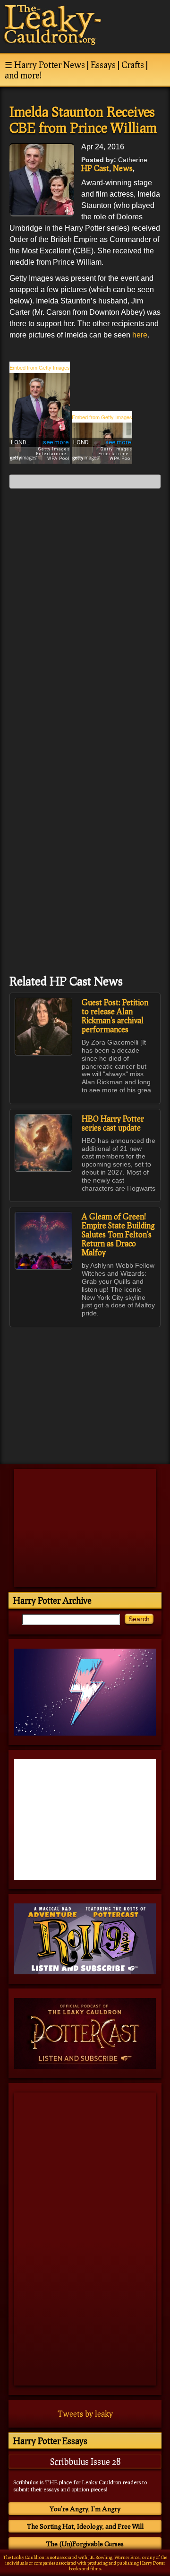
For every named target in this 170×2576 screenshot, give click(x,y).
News (123, 168)
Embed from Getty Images (40, 367)
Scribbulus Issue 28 (85, 2462)
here (140, 335)
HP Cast (95, 168)
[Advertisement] (85, 1391)
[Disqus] (85, 614)
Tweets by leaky (85, 2414)
